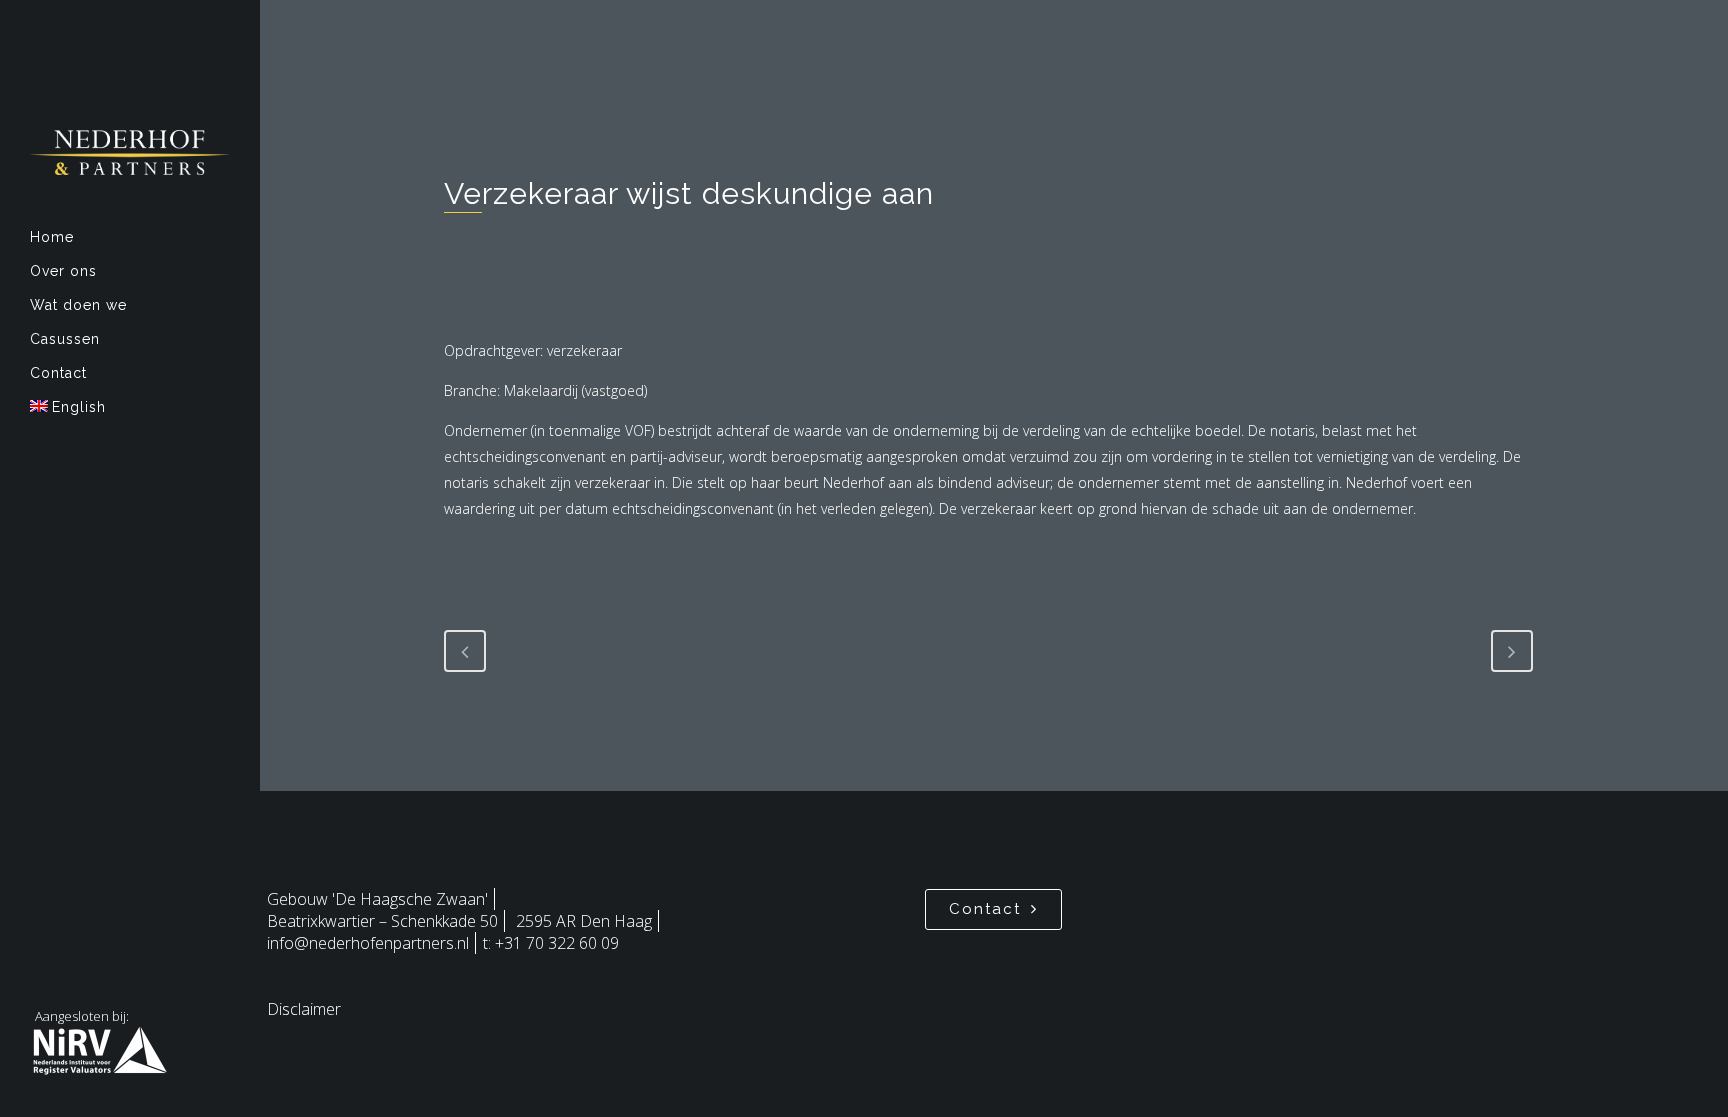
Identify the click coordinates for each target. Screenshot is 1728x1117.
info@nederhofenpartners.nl (368, 943)
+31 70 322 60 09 (557, 943)
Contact (985, 909)
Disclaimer (304, 1009)
